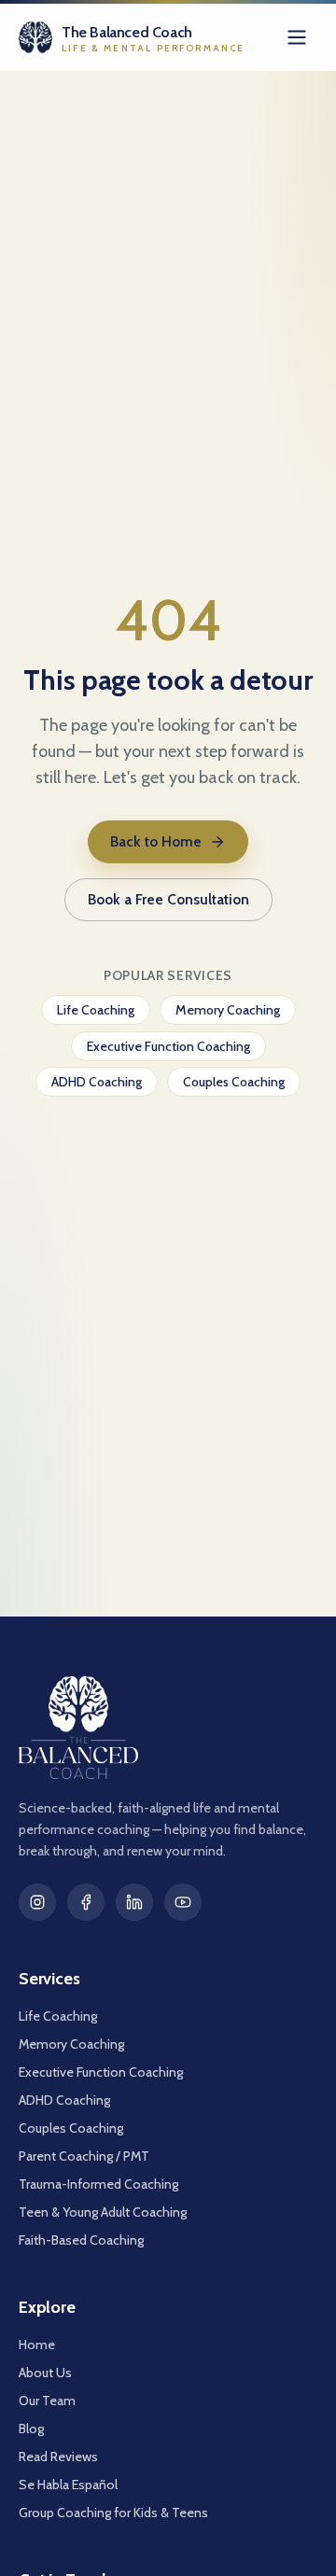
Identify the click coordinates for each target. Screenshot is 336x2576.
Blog (31, 2429)
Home (37, 2345)
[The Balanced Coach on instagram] (37, 1902)
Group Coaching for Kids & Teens (113, 2513)
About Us (45, 2373)
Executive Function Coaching (168, 1046)
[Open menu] (297, 37)
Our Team (47, 2401)
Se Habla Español (68, 2485)
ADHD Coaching (97, 1082)
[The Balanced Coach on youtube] (183, 1902)
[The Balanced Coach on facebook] (86, 1902)
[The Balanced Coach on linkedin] (134, 1902)
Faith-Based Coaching (81, 2240)
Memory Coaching (228, 1010)
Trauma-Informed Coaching (98, 2184)
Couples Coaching (234, 1082)
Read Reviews (58, 2457)
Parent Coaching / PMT (84, 2156)
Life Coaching (96, 1010)
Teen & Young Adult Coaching (103, 2212)
